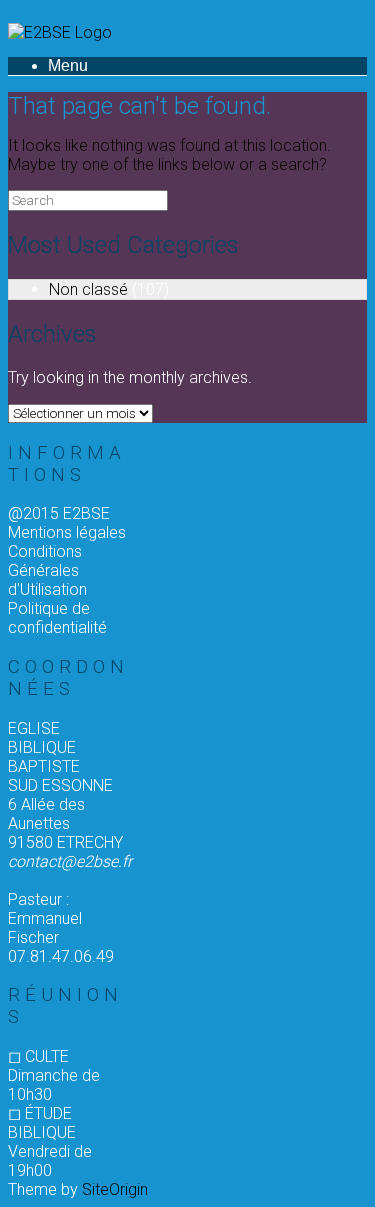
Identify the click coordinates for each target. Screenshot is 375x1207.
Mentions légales (67, 532)
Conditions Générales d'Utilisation (47, 570)
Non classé (88, 289)
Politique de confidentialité (57, 618)
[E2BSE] (60, 32)
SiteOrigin (115, 1189)
